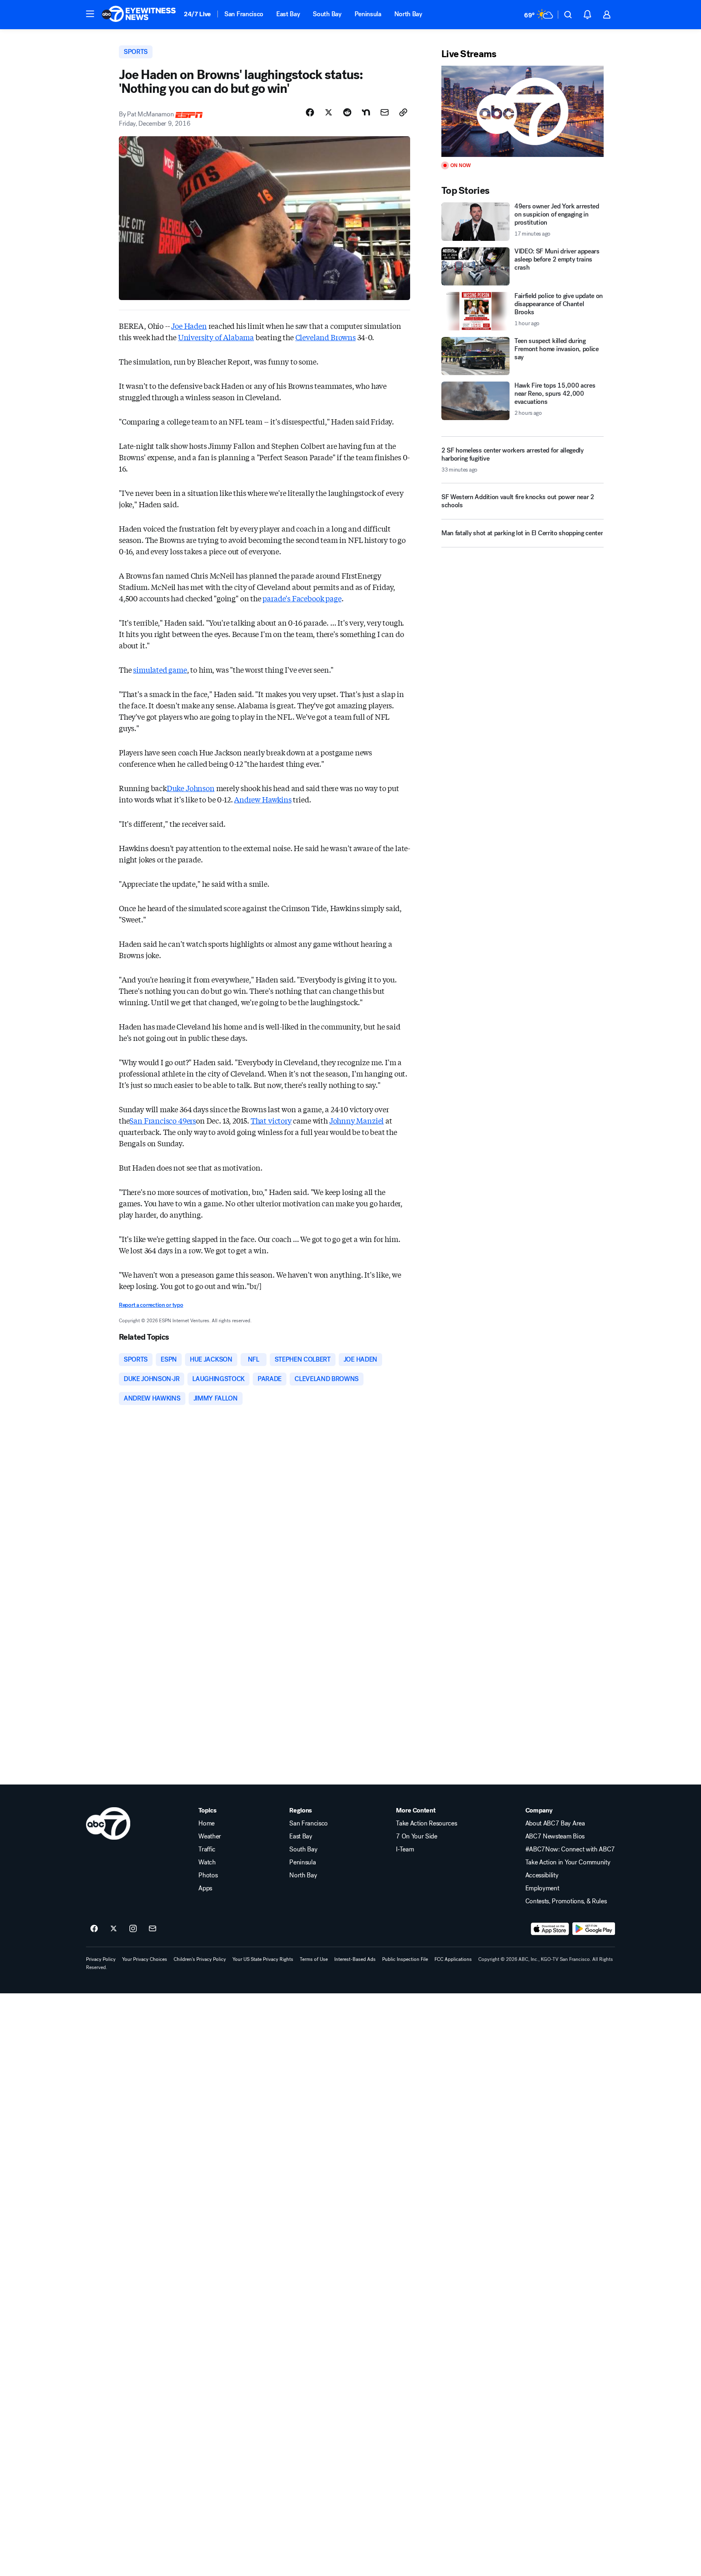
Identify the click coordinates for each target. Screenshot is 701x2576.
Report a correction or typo (151, 1305)
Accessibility (542, 1875)
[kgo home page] (108, 1823)
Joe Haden (189, 326)
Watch (207, 1862)
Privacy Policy (101, 1959)
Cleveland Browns (326, 337)
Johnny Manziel (357, 1120)
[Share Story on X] (329, 112)
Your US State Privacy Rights (263, 1959)
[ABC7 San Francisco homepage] (139, 15)
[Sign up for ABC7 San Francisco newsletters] (153, 1929)
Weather (210, 1836)
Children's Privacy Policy (200, 1959)
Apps (205, 1888)
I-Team (405, 1849)
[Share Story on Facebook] (310, 112)
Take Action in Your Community (568, 1862)
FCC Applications (453, 1959)
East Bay (288, 14)
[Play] (523, 111)
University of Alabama (216, 337)
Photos (208, 1875)
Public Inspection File (405, 1959)
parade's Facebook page (302, 598)
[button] (90, 14)
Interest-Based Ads (355, 1959)
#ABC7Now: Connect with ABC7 (570, 1849)
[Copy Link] (403, 112)
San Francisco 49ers (163, 1120)
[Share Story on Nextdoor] (366, 112)
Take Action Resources (426, 1823)
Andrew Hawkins (263, 799)
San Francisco (244, 14)
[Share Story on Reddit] (347, 112)
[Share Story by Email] (385, 112)
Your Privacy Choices (145, 1959)
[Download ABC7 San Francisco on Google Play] (594, 1929)
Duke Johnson (191, 788)
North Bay (408, 14)
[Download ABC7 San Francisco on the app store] (550, 1929)
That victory (271, 1120)
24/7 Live (197, 14)
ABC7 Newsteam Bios (555, 1836)
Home (206, 1823)
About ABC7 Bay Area (555, 1823)
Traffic (207, 1849)
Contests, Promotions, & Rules (566, 1901)
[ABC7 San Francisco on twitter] (114, 1929)
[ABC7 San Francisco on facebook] (94, 1929)
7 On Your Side (417, 1836)
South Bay (327, 14)
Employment (542, 1888)
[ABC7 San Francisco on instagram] (133, 1929)
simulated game (160, 669)
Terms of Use (314, 1959)
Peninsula (368, 14)
